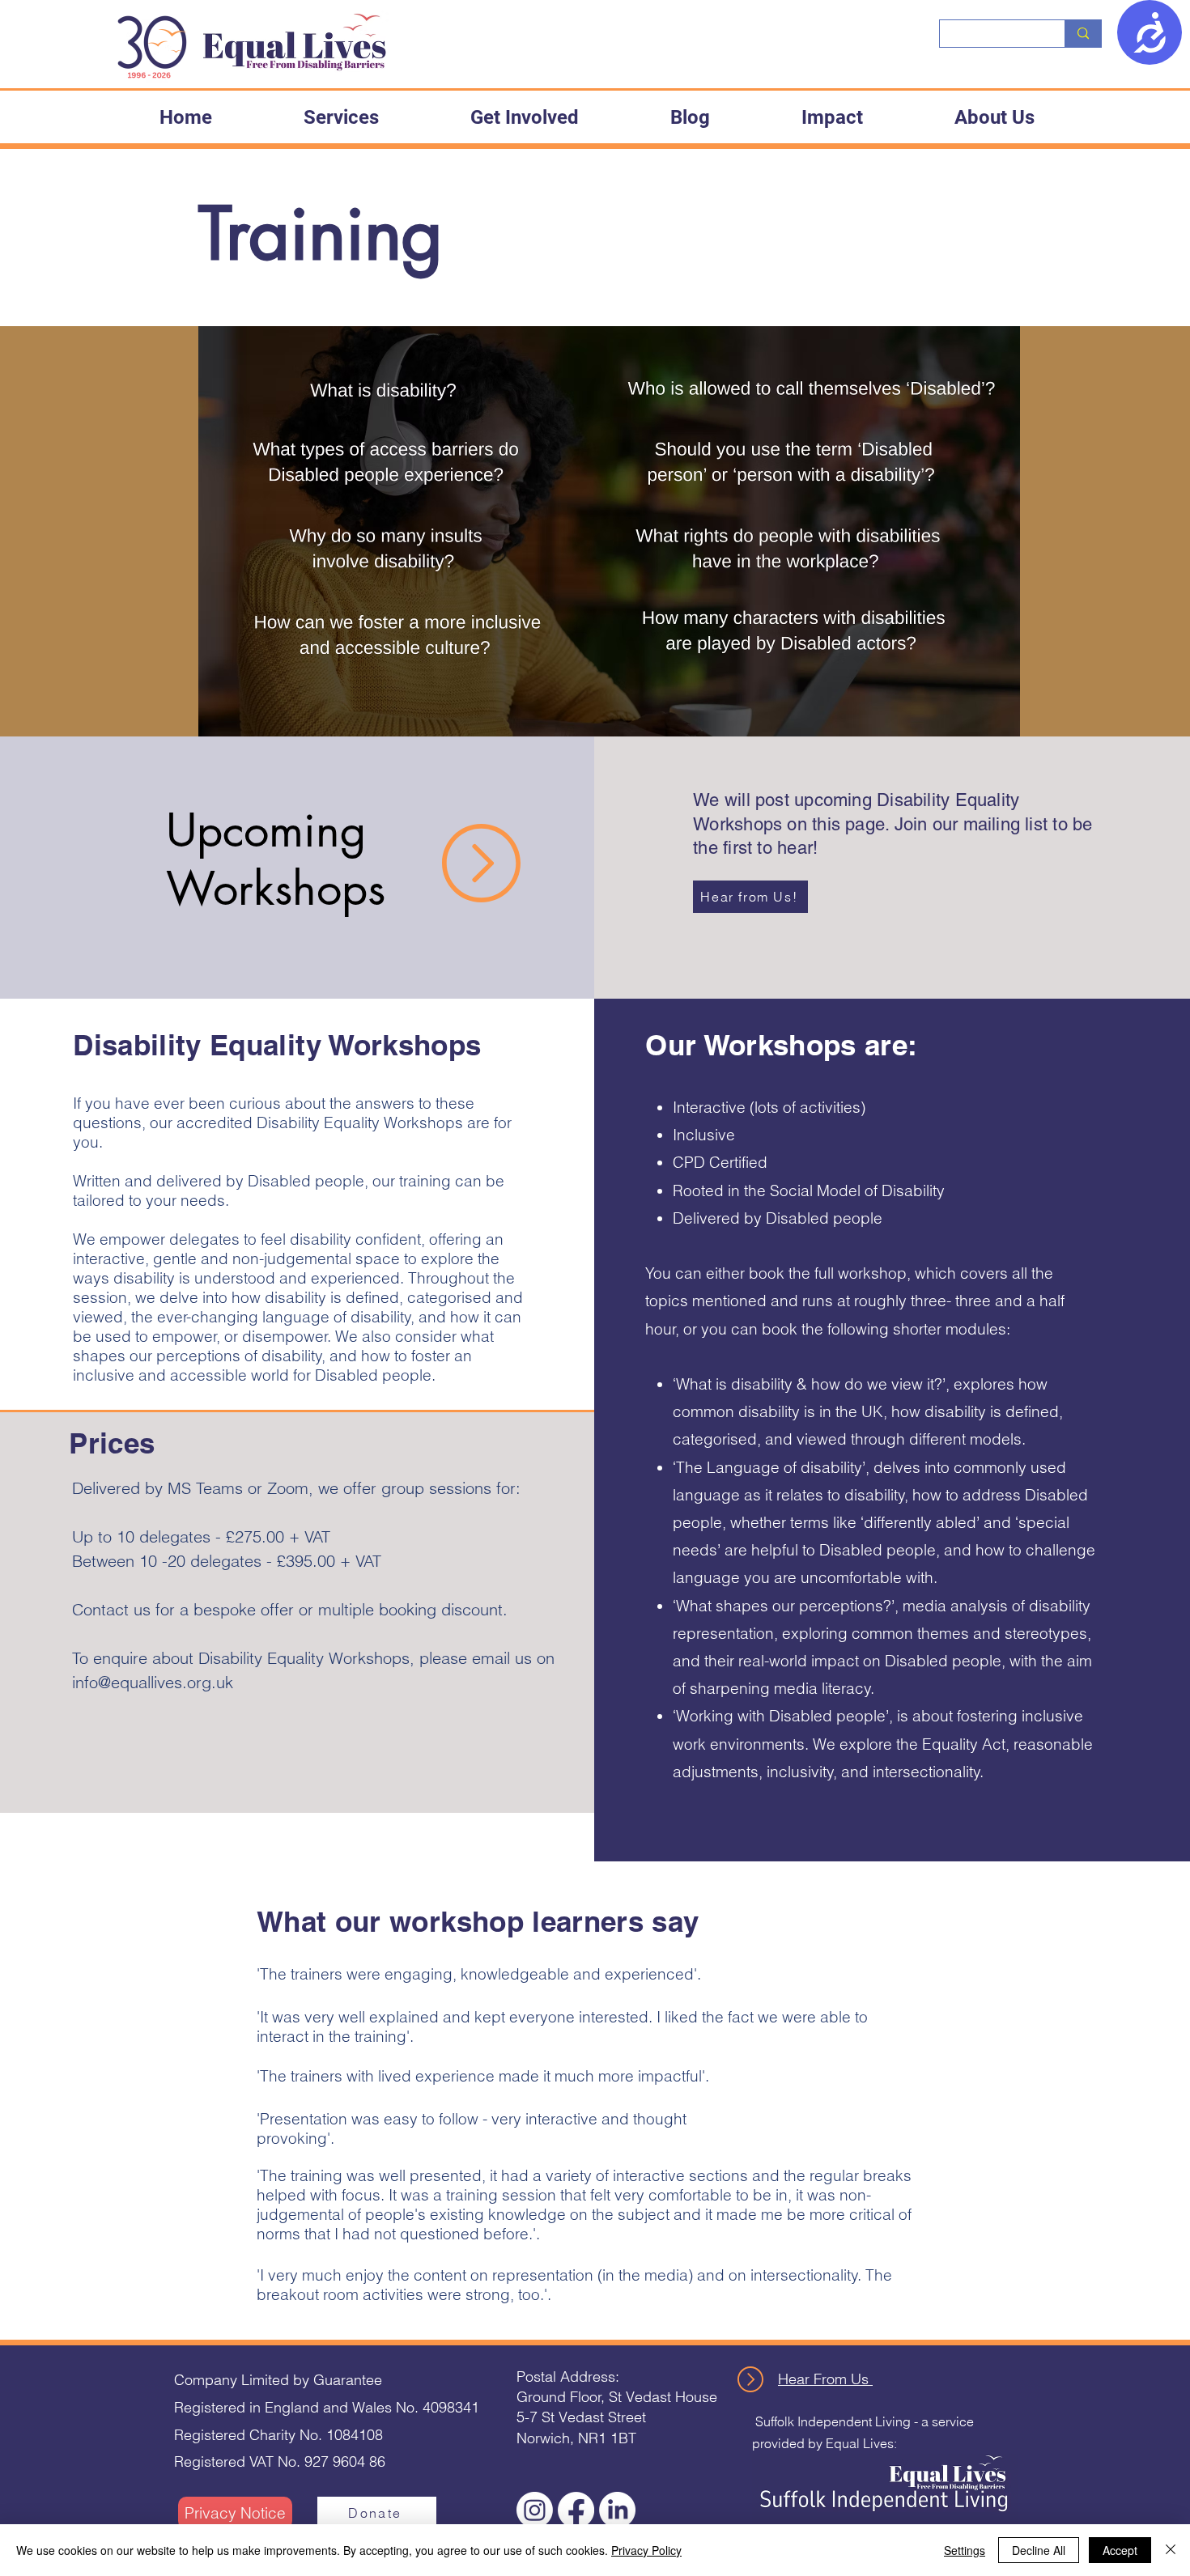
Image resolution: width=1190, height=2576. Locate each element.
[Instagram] (535, 2510)
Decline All (1039, 2550)
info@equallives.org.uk (153, 1682)
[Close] (1171, 2550)
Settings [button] (965, 2550)
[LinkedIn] (617, 2510)
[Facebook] (576, 2510)
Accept (1120, 2550)
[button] (341, 117)
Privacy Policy (646, 2550)
